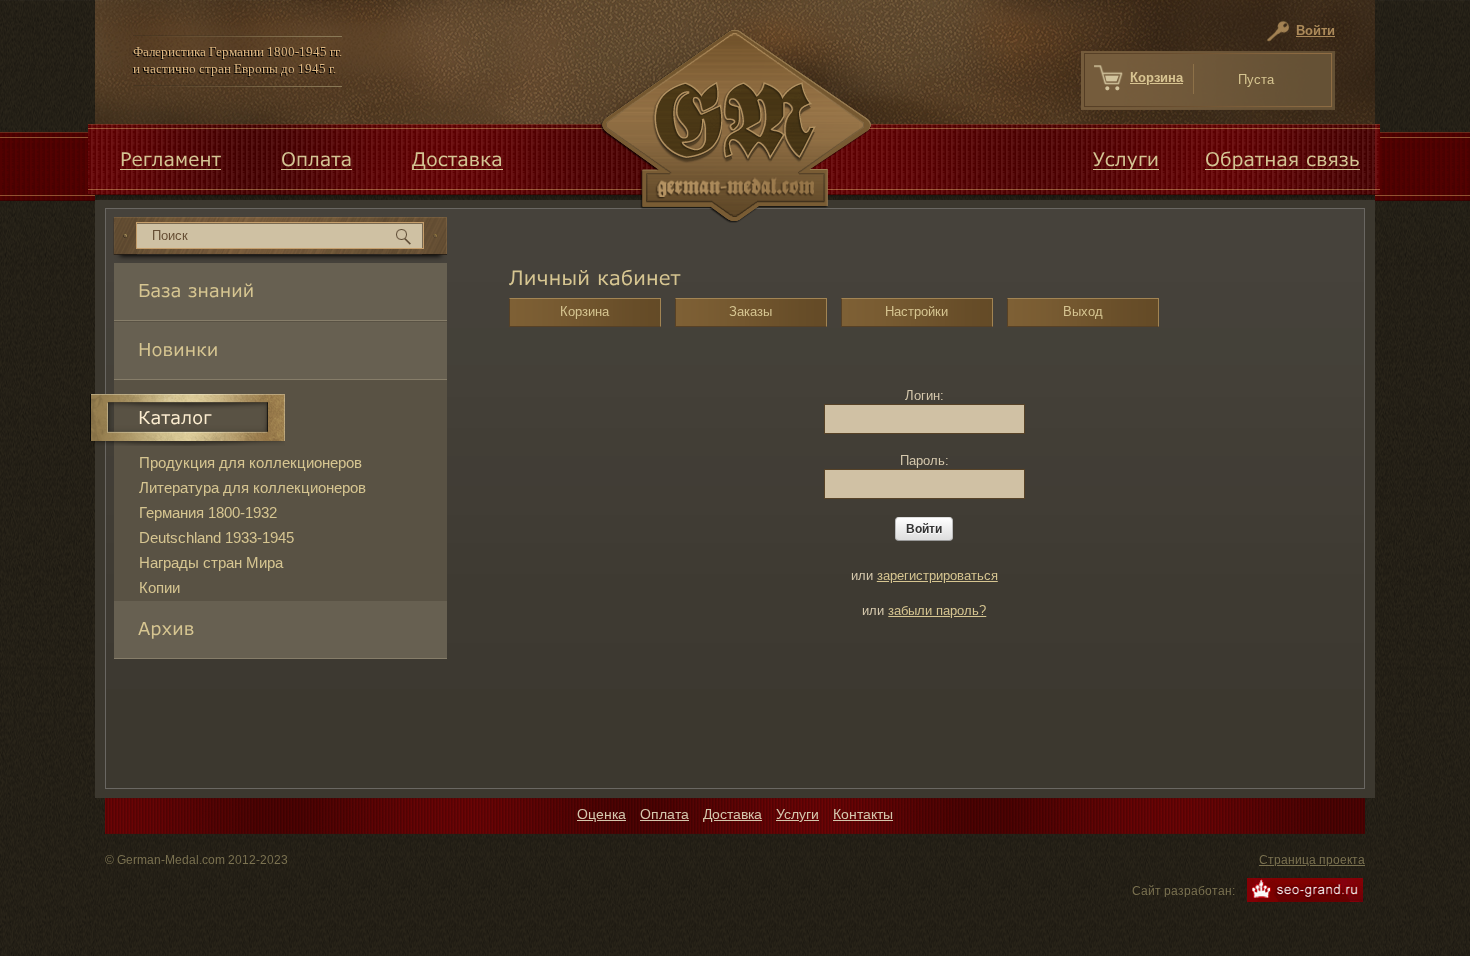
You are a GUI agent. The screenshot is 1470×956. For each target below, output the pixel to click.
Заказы (750, 311)
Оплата (664, 814)
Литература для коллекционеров (252, 487)
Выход (1083, 311)
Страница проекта (1312, 860)
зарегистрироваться (937, 575)
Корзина (1156, 77)
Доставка (732, 814)
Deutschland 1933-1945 (216, 537)
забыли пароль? (937, 610)
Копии (159, 587)
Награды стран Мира (211, 562)
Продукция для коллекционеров (250, 462)
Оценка (601, 814)
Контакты (863, 814)
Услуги (797, 814)
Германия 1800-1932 (208, 512)
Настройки (916, 311)
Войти (1315, 30)
